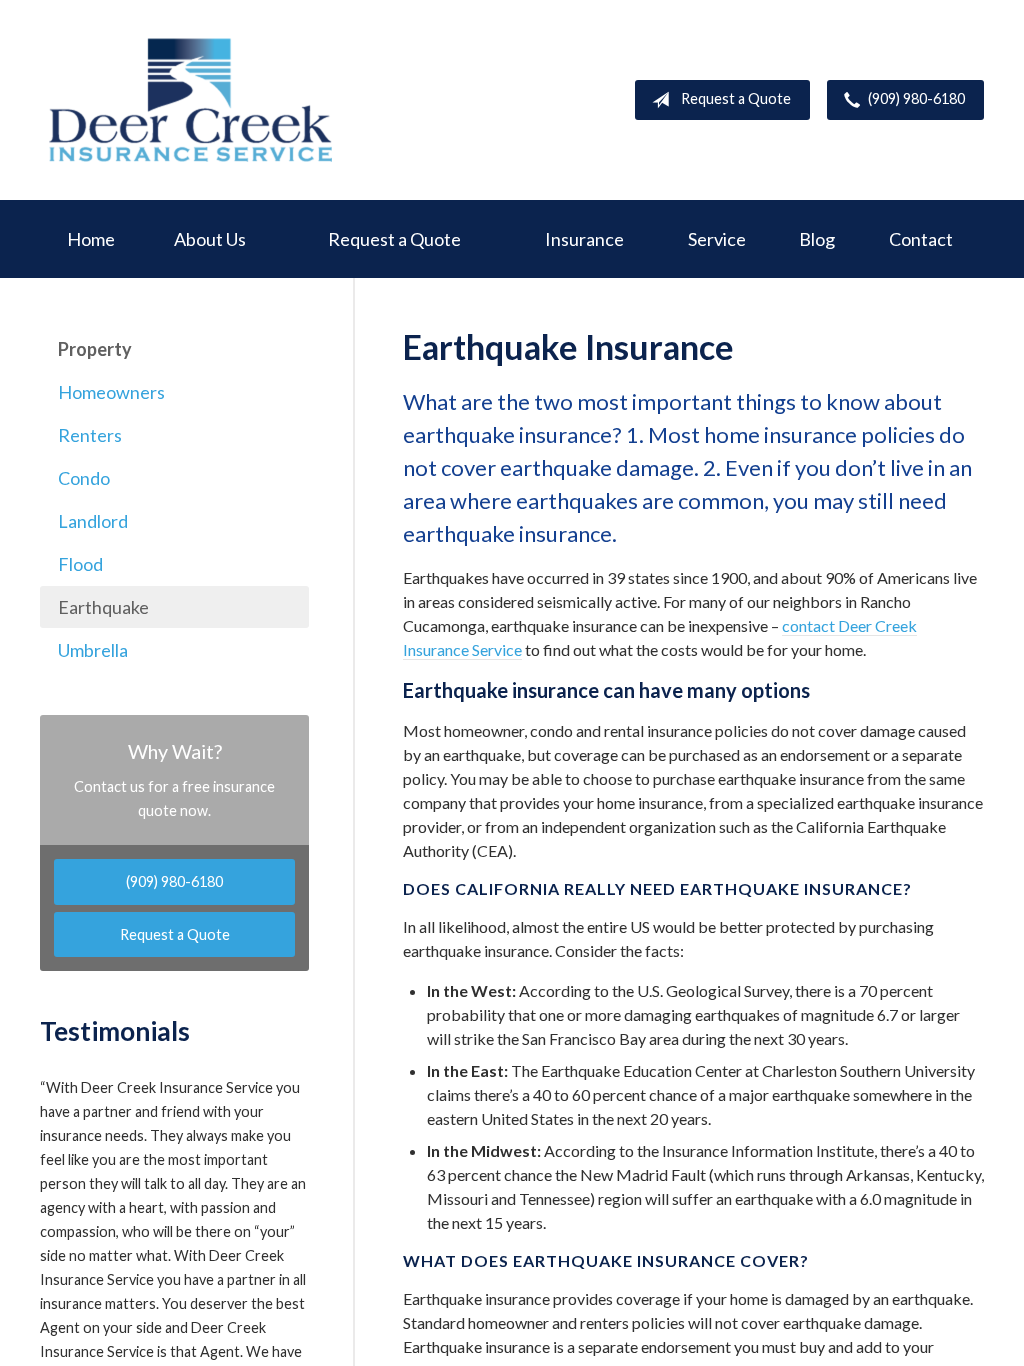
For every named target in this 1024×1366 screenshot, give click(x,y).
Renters (90, 435)
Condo (84, 478)
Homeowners (111, 392)
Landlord (93, 521)
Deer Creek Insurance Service (190, 100)
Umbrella (93, 650)
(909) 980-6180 (916, 98)
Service (717, 239)
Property (95, 349)
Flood (80, 564)
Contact (921, 239)
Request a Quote (736, 98)
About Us (210, 239)
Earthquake (103, 607)
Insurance (584, 239)
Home (91, 239)
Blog (817, 239)
